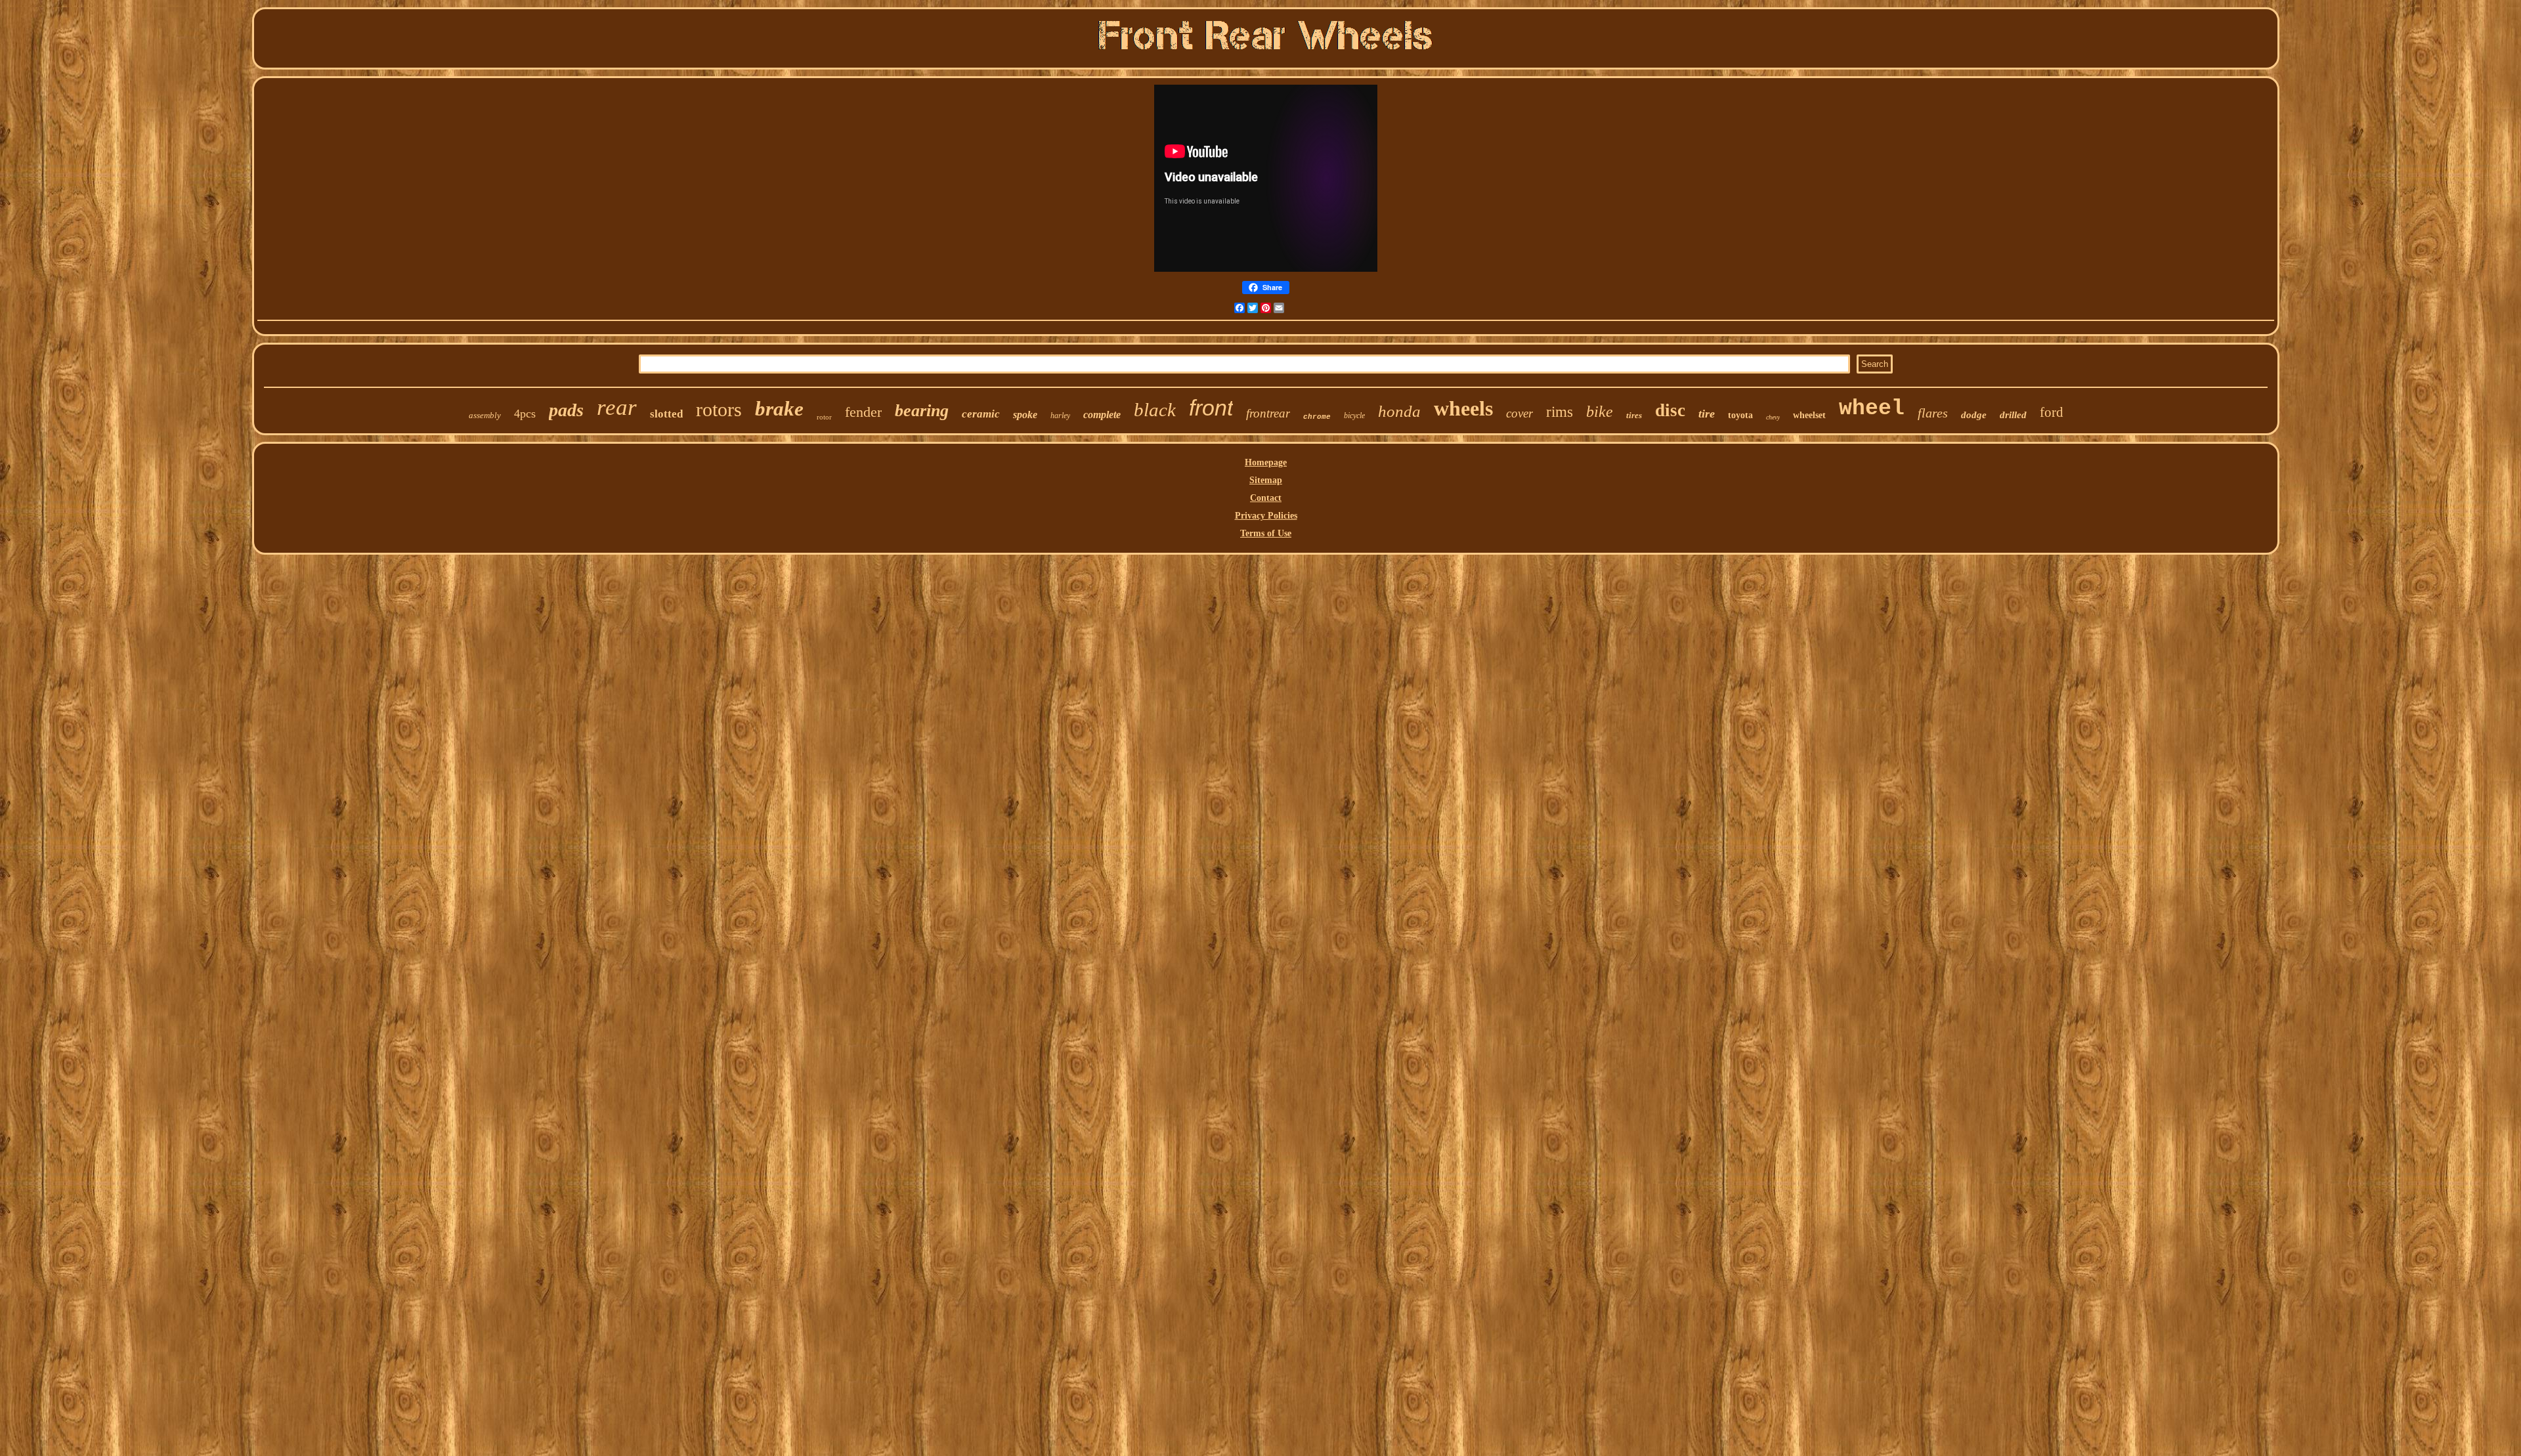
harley (1060, 416)
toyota (1740, 415)
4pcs (525, 414)
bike (1600, 412)
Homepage (1266, 462)
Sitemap (1266, 480)
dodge (1974, 415)
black (1155, 410)
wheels (1463, 408)
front (1211, 408)
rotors (719, 409)
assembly (485, 415)
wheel (1872, 409)
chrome (1317, 417)
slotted (666, 414)
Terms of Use (1266, 533)
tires (1634, 415)
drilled (2013, 415)
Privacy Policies (1266, 516)
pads (566, 410)
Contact (1266, 498)
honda (1399, 411)
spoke (1025, 415)
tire (1707, 414)
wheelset (1809, 415)
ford (2052, 412)
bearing (922, 411)
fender (863, 412)
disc (1670, 410)
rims (1560, 412)
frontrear (1268, 413)
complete (1102, 415)
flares (1933, 413)
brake (779, 409)
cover (1519, 413)
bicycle (1354, 416)
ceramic (981, 414)
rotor (824, 417)
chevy (1773, 417)
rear (617, 407)
